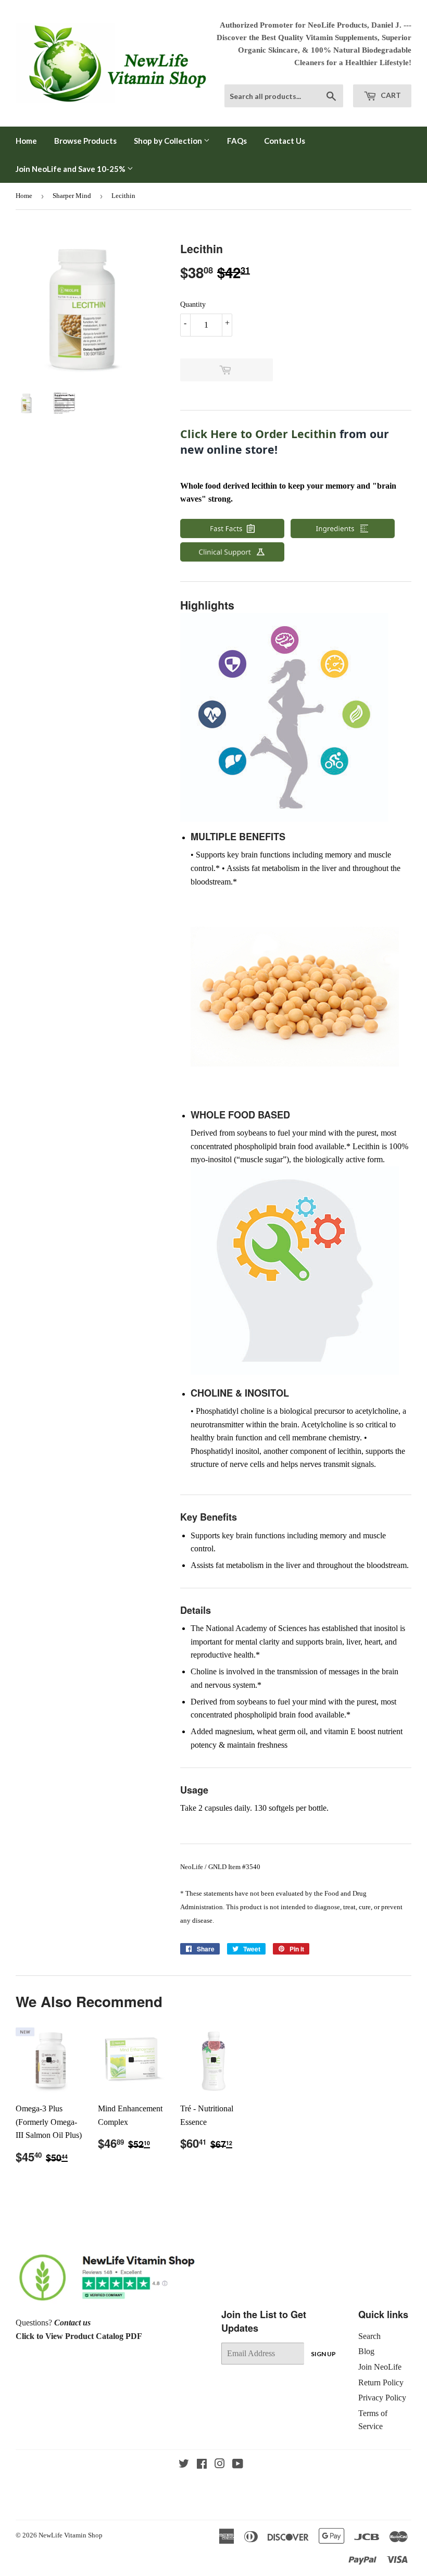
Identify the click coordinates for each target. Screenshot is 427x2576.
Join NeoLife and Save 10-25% (71, 169)
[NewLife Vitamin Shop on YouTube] (238, 2465)
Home (26, 141)
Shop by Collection (169, 141)
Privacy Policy (382, 2398)
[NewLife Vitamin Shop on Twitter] (184, 2465)
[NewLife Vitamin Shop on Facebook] (202, 2465)
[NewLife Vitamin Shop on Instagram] (220, 2465)
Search (369, 2336)
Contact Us (285, 141)
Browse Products (85, 141)
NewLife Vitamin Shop (71, 2535)
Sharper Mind (72, 196)
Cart (390, 95)
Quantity (193, 304)
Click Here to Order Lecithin (258, 434)
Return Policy (381, 2382)
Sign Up (323, 2354)
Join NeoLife (380, 2367)
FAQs (237, 141)
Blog (366, 2351)
